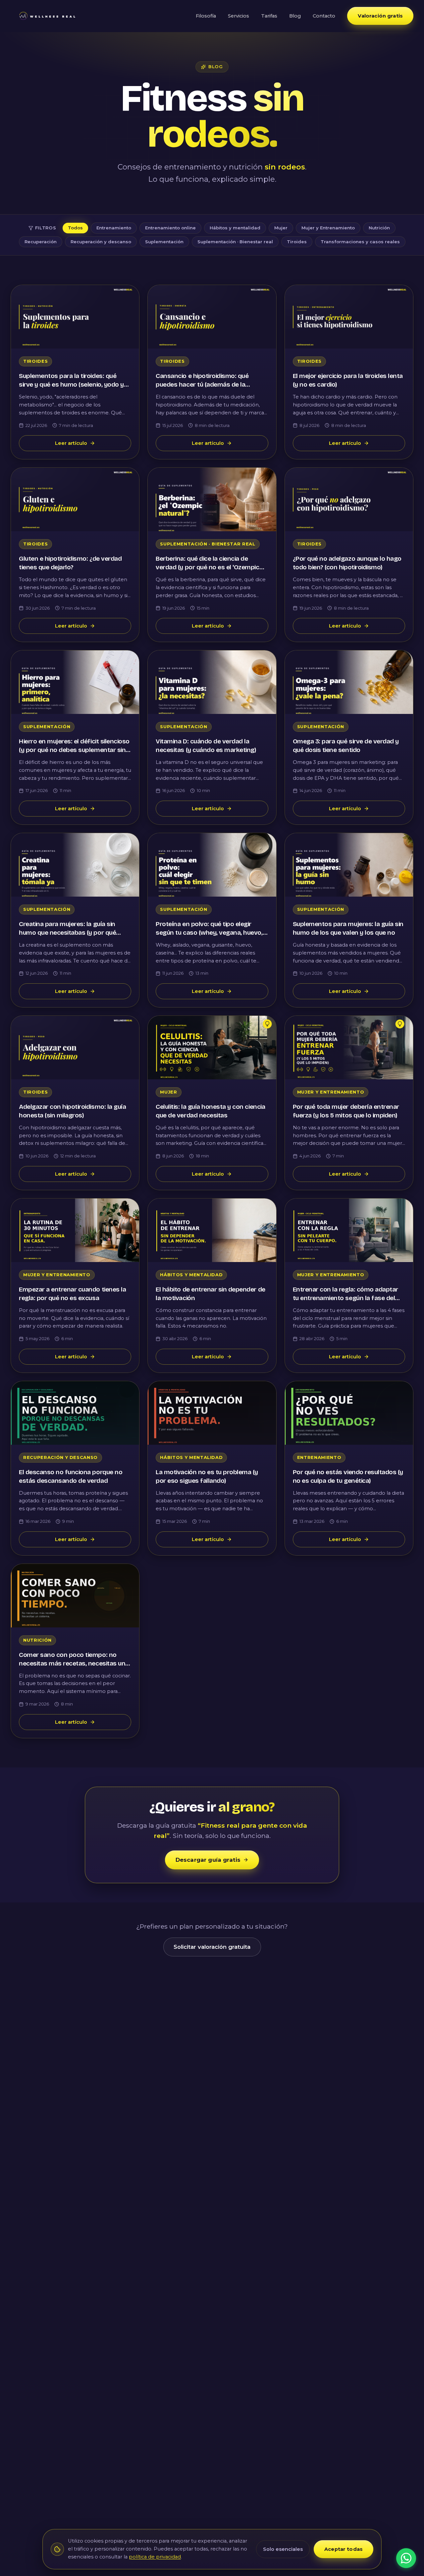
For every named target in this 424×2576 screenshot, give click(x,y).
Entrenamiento (114, 228)
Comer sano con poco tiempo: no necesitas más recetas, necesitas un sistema (72, 1663)
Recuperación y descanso (101, 242)
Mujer (281, 228)
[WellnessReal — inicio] (47, 16)
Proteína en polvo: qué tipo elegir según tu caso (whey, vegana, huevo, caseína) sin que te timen (209, 933)
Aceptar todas (344, 2549)
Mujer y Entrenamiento (328, 228)
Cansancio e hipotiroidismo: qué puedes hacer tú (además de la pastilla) (202, 385)
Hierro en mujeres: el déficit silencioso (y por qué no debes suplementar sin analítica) (74, 750)
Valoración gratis (380, 16)
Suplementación (164, 242)
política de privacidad (155, 2557)
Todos (75, 228)
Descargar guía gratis (208, 1860)
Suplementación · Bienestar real (235, 242)
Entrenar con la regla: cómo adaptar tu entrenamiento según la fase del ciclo (345, 1298)
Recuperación (41, 242)
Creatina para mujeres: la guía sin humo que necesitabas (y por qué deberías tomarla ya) (67, 933)
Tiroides (297, 242)
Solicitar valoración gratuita (212, 1947)
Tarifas (269, 16)
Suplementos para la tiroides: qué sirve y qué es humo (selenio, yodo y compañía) (71, 385)
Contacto (324, 16)
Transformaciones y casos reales (360, 242)
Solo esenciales (283, 2549)
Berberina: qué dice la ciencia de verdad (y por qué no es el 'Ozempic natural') (207, 567)
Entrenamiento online (170, 228)
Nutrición (379, 228)
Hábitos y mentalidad (235, 228)
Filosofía (206, 16)
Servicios (238, 16)
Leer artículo (71, 443)
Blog (295, 16)
